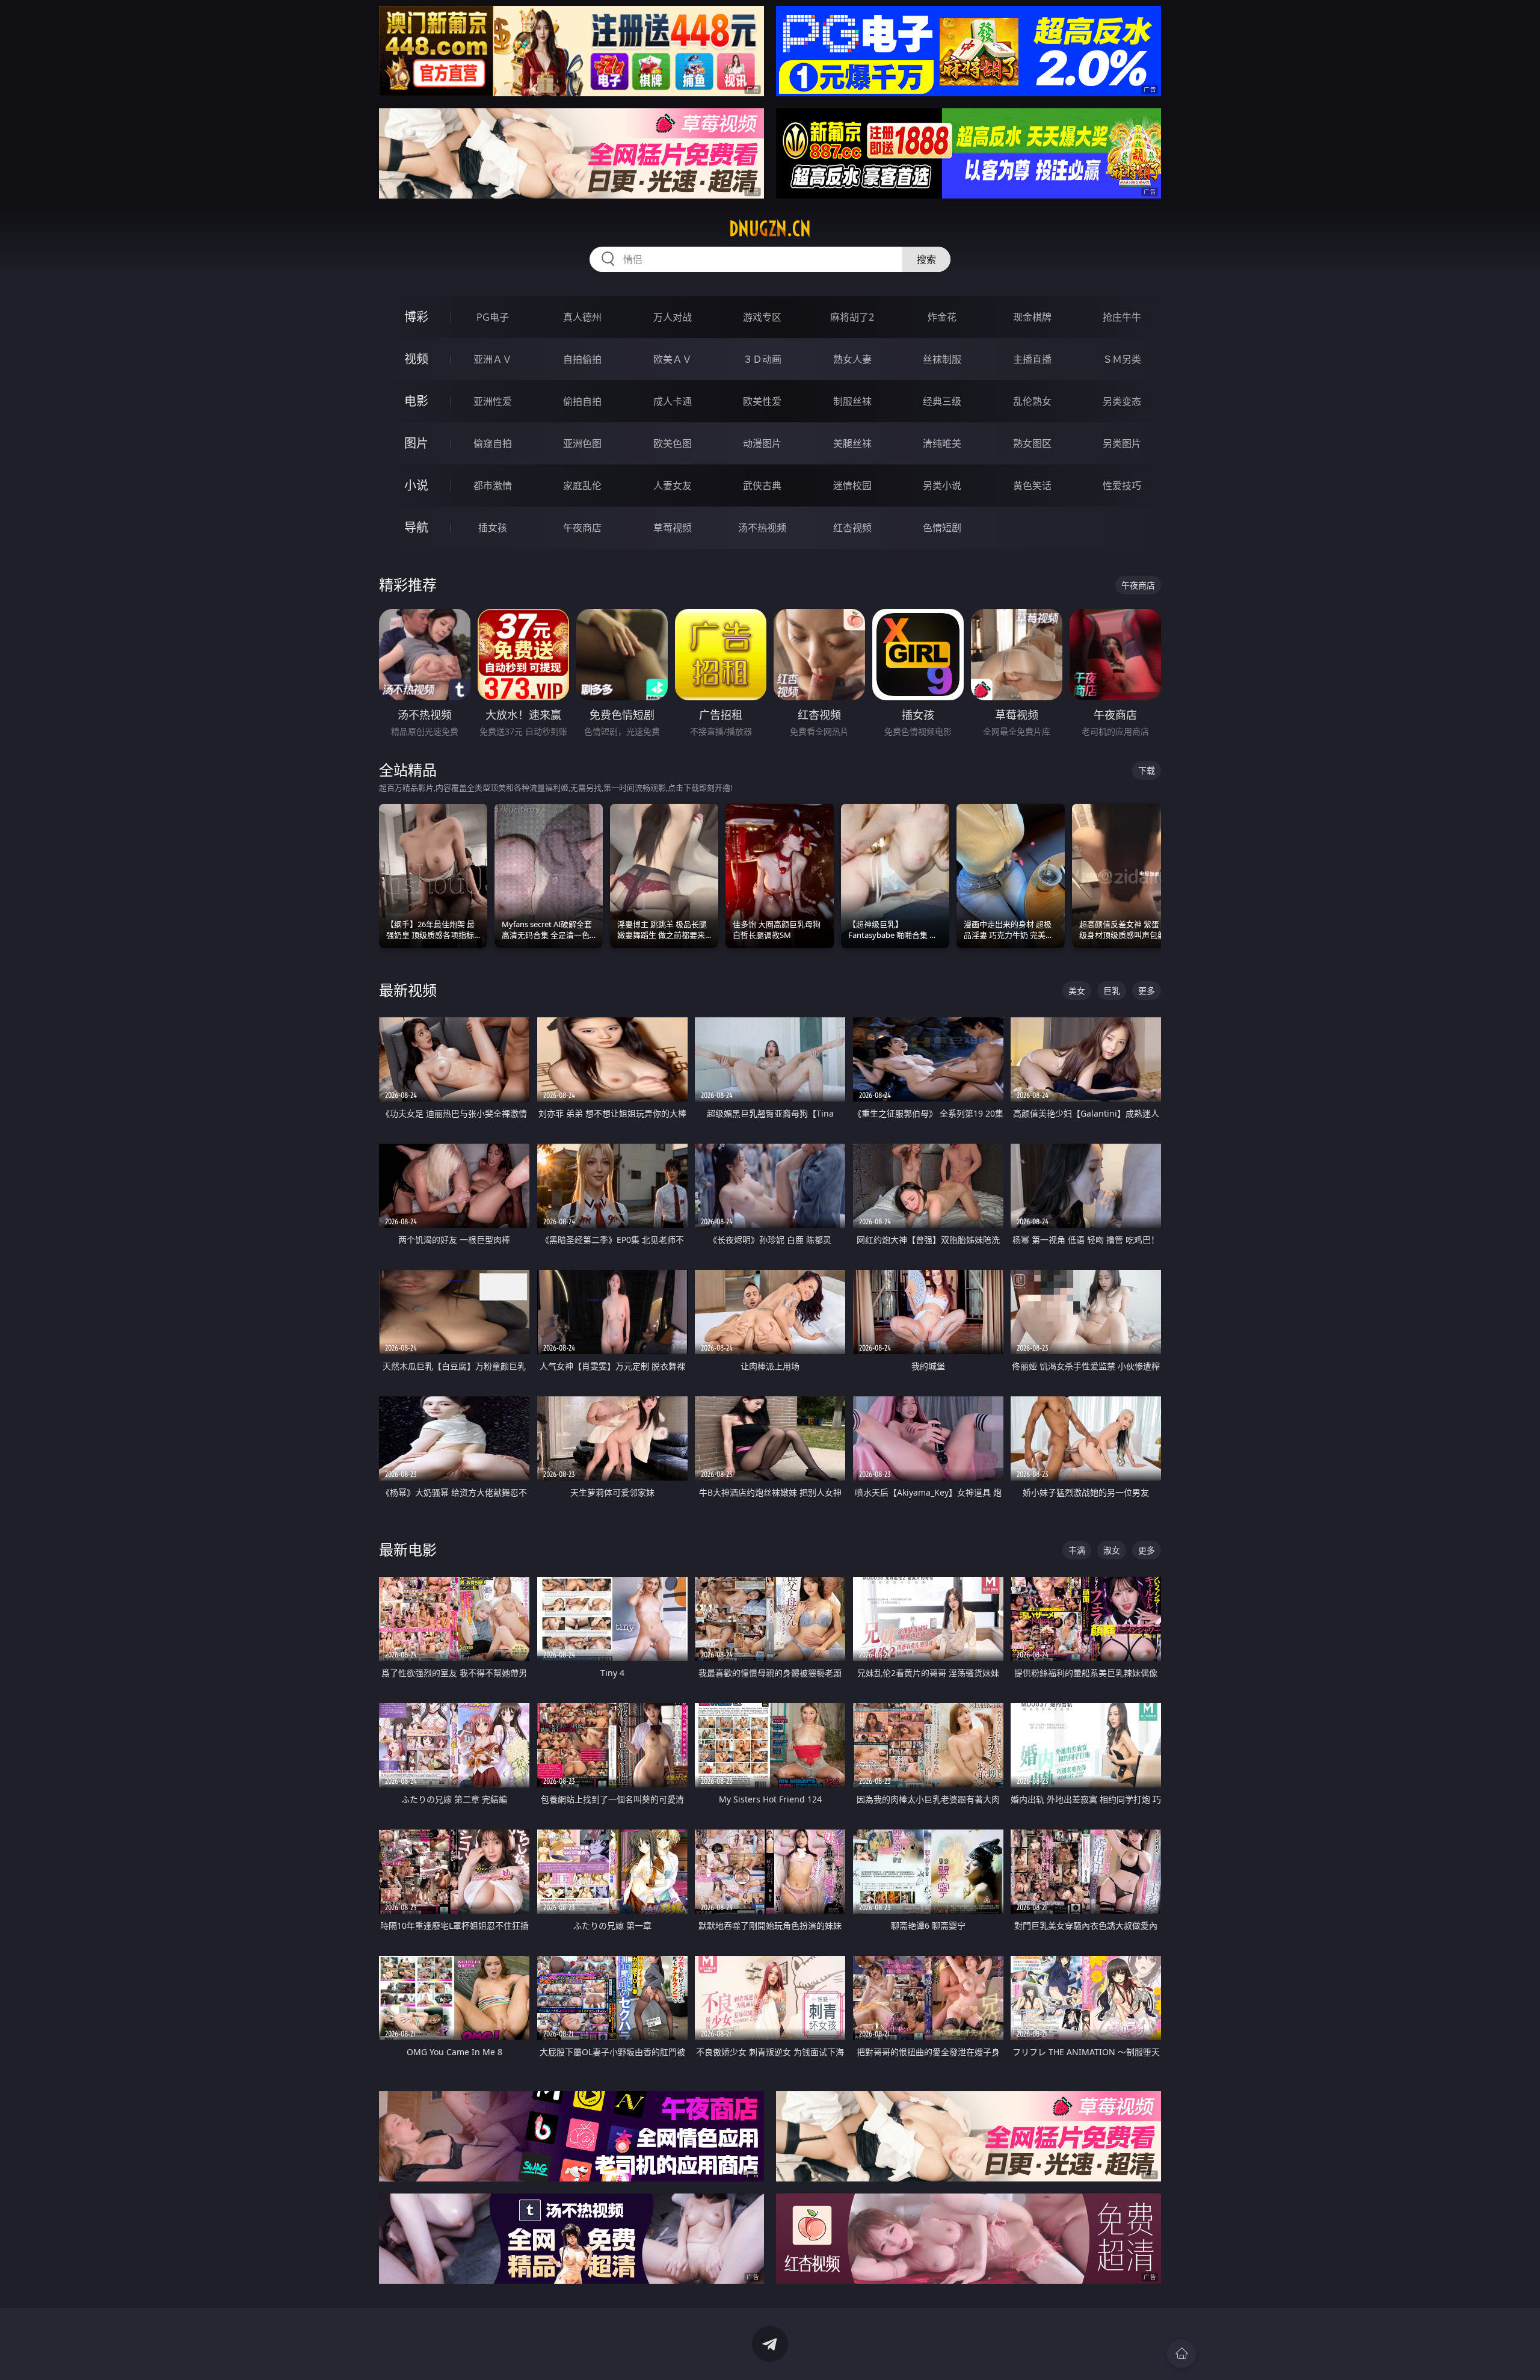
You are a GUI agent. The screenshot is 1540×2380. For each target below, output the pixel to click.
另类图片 (1122, 443)
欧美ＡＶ (673, 359)
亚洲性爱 (493, 401)
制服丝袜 (852, 401)
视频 (416, 359)
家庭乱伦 (582, 486)
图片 (416, 443)
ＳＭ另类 (1122, 359)
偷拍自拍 (582, 401)
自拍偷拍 (582, 359)
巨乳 (1112, 991)
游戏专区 (762, 317)
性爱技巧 (1122, 486)
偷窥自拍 (493, 443)
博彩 (416, 317)
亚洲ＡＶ (493, 359)
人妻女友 (673, 486)
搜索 (926, 259)
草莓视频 (673, 528)
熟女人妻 (852, 359)
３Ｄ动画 (762, 359)
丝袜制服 (942, 359)
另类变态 (1122, 401)
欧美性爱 (762, 401)
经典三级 (942, 401)
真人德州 (582, 317)
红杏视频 (852, 528)
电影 (416, 401)
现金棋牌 (1032, 317)
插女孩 (493, 528)
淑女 (1112, 1550)
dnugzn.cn (770, 229)
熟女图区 (1032, 443)
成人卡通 (673, 401)
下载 (1147, 770)
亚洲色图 (582, 443)
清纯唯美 (942, 443)
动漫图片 (762, 443)
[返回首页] (1181, 2354)
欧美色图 (673, 443)
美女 (1077, 991)
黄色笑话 (1032, 486)
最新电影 (408, 1549)
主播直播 (1032, 359)
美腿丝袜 (852, 443)
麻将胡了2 (852, 317)
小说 (416, 485)
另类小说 (942, 486)
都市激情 (493, 486)
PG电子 (493, 317)
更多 (1147, 991)
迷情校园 (852, 486)
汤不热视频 (762, 528)
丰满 (1077, 1550)
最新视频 (408, 990)
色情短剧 (942, 528)
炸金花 (942, 317)
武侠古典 (762, 486)
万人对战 (673, 317)
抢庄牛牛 (1122, 317)
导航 (416, 527)
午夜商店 (582, 528)
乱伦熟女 (1032, 401)
